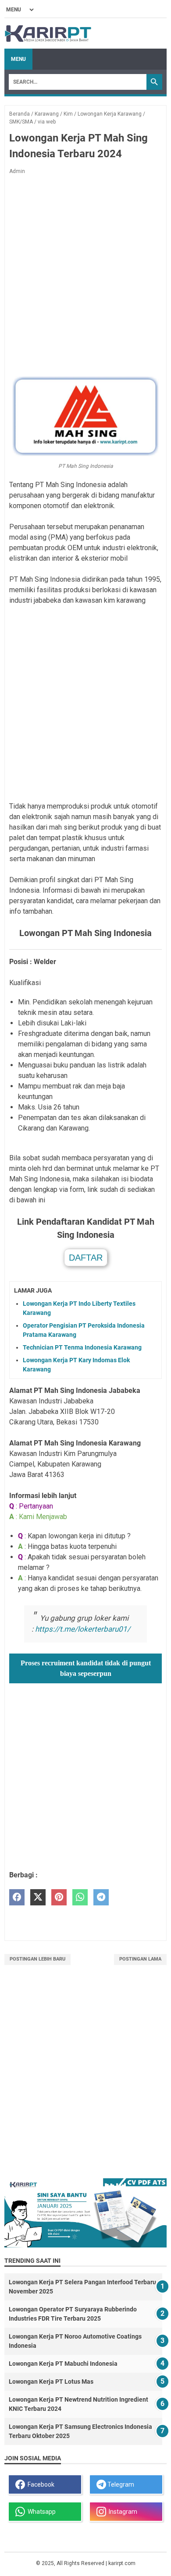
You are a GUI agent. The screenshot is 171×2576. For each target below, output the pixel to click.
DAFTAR (86, 1258)
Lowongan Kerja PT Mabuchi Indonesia (63, 2364)
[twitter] (38, 1897)
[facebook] (17, 1897)
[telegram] (101, 1897)
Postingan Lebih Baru (37, 1959)
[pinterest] (59, 1897)
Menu (18, 59)
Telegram (120, 2484)
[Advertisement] (85, 274)
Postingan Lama (140, 1959)
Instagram (122, 2512)
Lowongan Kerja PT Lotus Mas (51, 2382)
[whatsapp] (80, 1897)
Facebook (40, 2484)
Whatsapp (40, 2512)
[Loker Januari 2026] (48, 34)
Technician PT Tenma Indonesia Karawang (82, 1347)
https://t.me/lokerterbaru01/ (83, 1629)
